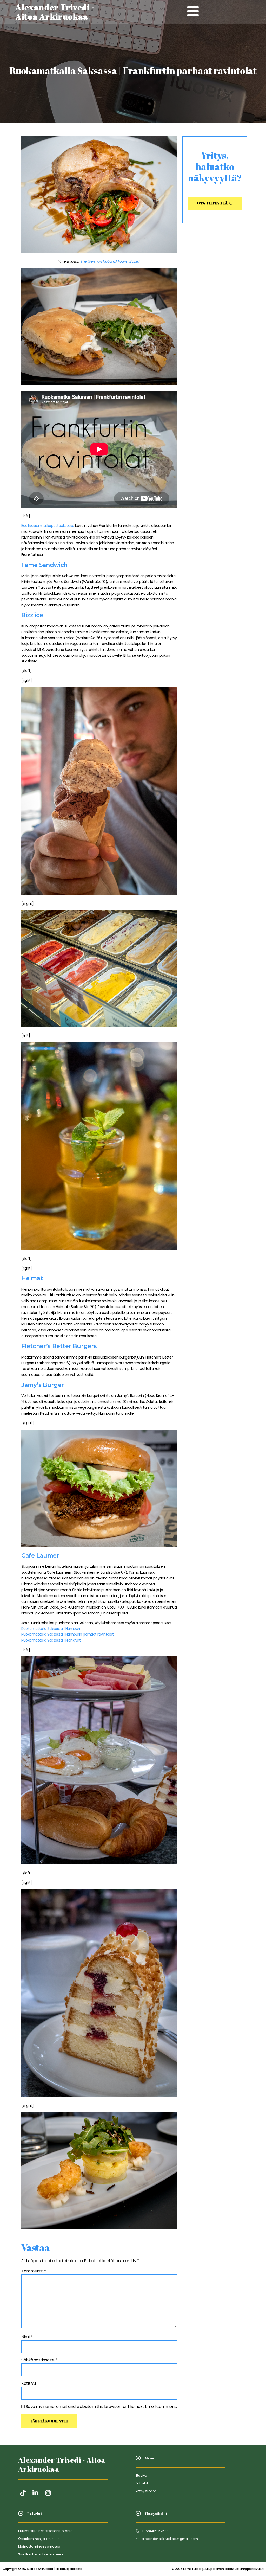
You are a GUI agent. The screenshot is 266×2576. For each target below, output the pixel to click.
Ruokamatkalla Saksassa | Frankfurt (51, 1640)
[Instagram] (48, 2493)
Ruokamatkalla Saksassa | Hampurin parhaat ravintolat (67, 1634)
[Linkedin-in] (35, 2493)
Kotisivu (28, 2383)
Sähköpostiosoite (39, 2360)
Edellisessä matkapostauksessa (48, 526)
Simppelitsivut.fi (218, 2569)
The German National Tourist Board (110, 261)
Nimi (27, 2337)
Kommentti (34, 2271)
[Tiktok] (23, 2493)
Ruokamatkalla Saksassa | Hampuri (51, 1629)
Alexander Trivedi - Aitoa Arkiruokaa (62, 2464)
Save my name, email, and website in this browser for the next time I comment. (101, 2407)
